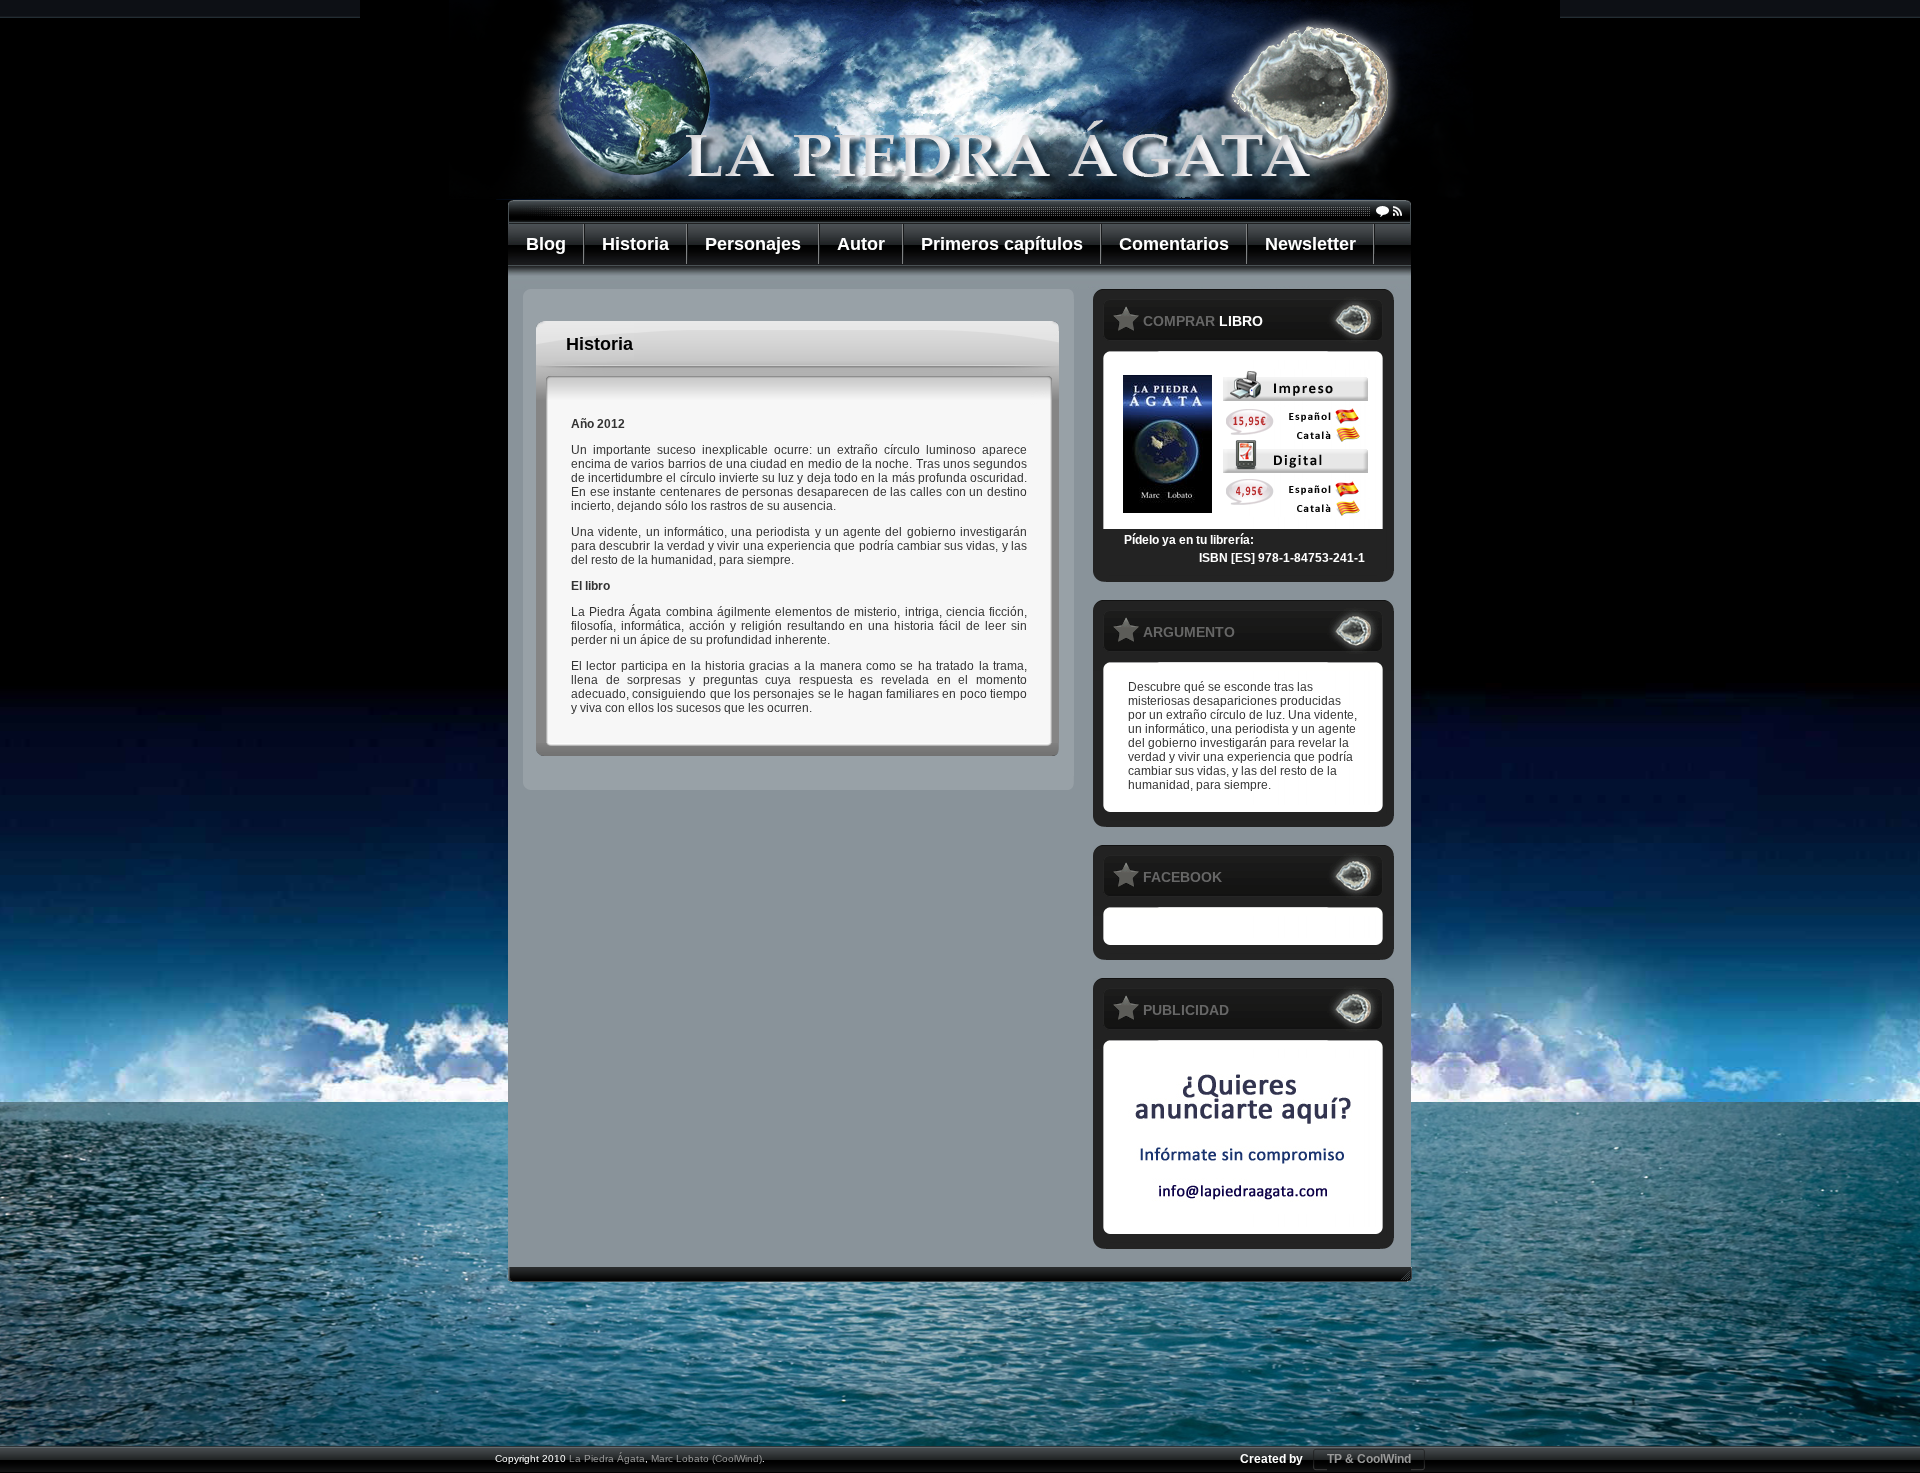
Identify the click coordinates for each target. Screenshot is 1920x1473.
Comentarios (1174, 244)
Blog (546, 244)
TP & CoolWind (1369, 1459)
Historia (635, 244)
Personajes (753, 244)
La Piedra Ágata (607, 1458)
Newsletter (1310, 244)
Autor (861, 244)
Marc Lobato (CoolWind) (706, 1458)
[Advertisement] (960, 1376)
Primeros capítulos (1002, 244)
